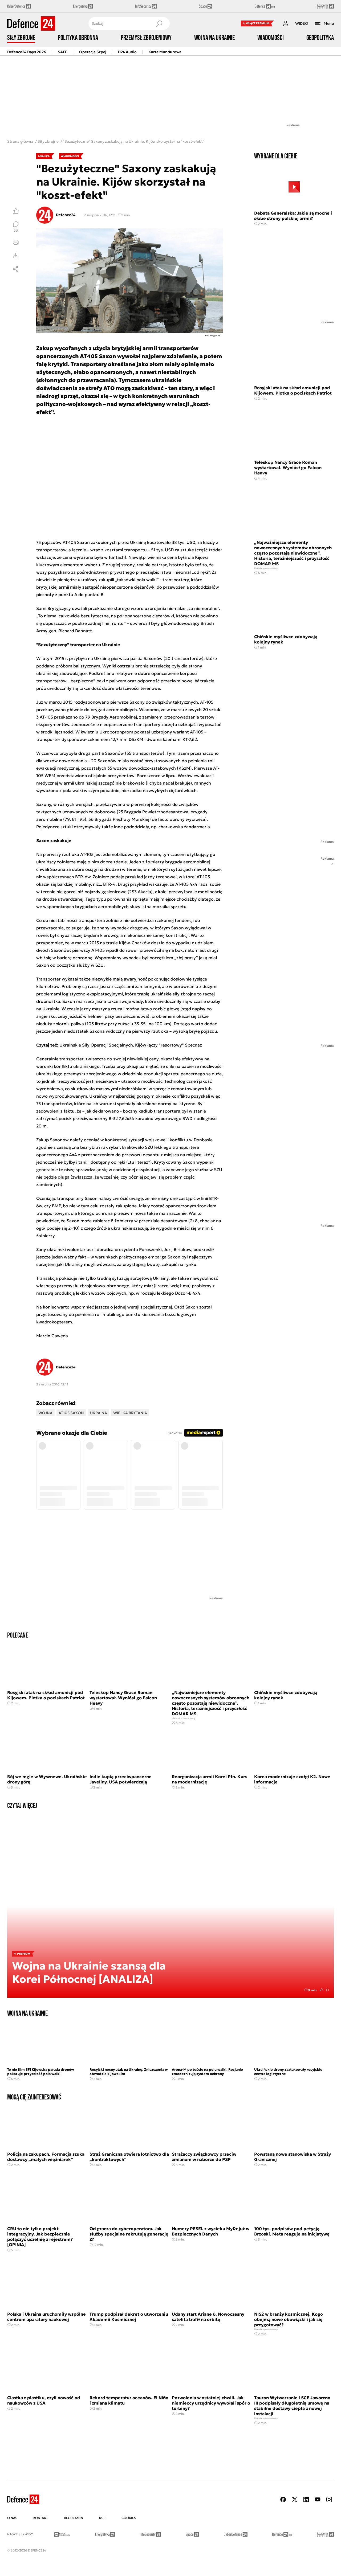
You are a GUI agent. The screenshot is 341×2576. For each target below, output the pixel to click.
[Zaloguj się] (286, 23)
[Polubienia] (16, 211)
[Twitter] (295, 2499)
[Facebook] (283, 2499)
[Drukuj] (16, 242)
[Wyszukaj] (159, 23)
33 (16, 230)
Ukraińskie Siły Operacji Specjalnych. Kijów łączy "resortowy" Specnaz (131, 1045)
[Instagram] (329, 2499)
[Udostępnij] (16, 269)
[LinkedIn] (306, 2499)
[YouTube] (318, 2499)
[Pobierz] (16, 256)
